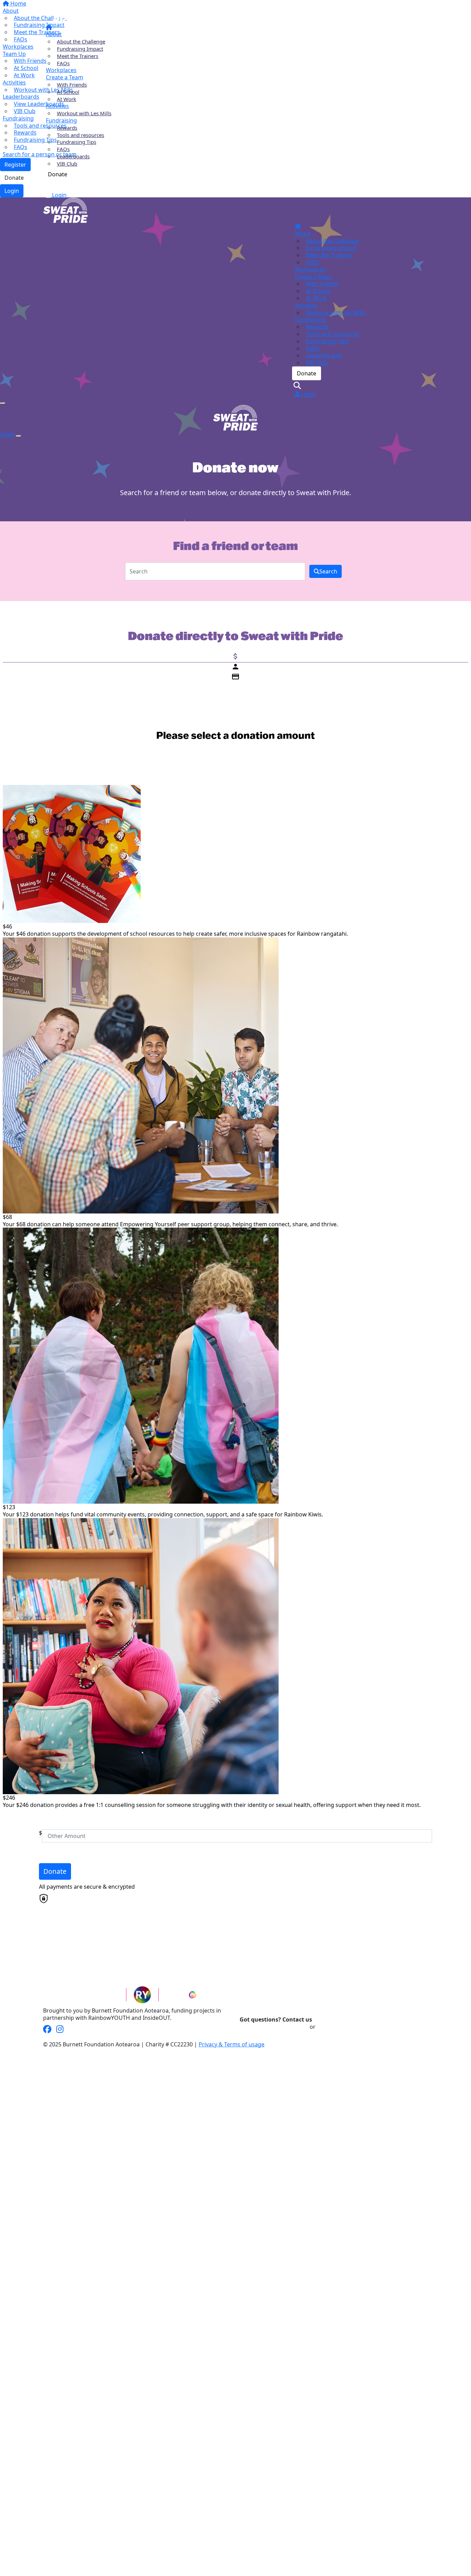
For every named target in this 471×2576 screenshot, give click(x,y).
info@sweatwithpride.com (274, 2027)
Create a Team (64, 77)
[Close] (19, 436)
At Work (67, 99)
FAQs (63, 63)
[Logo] (64, 11)
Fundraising (61, 120)
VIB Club (67, 164)
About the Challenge (81, 41)
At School (68, 92)
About (54, 34)
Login (59, 195)
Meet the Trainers (78, 56)
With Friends (72, 85)
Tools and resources (81, 135)
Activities (57, 106)
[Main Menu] (3, 403)
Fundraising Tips (77, 142)
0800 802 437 (334, 2027)
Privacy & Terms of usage (232, 2044)
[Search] (49, 186)
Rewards (67, 128)
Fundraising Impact (80, 49)
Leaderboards (73, 156)
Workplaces (61, 70)
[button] (231, 861)
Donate (58, 174)
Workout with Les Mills (84, 113)
